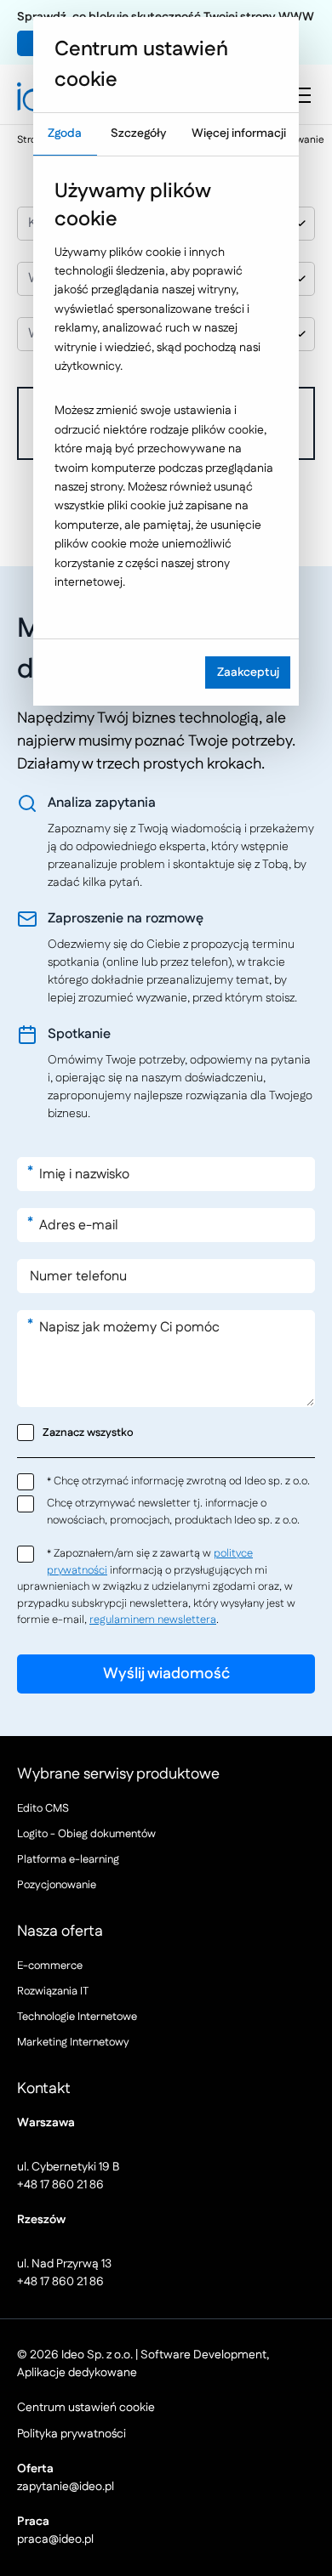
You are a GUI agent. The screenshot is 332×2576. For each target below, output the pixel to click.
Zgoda (65, 133)
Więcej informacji (239, 133)
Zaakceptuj (248, 672)
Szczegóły (138, 133)
